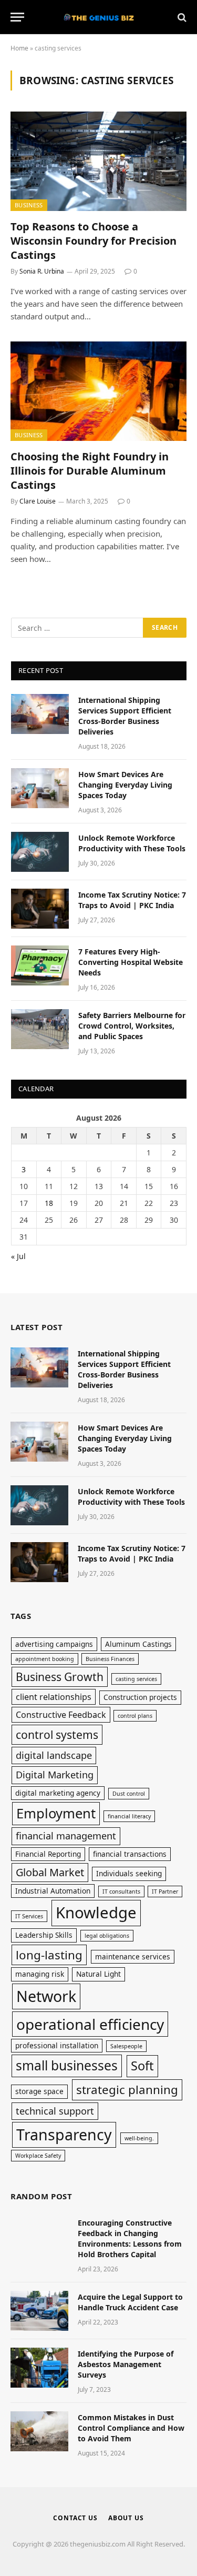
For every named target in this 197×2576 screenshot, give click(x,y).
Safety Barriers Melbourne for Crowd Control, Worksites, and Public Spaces (132, 1026)
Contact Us (75, 2518)
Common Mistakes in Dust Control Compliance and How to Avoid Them (131, 2428)
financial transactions (130, 1854)
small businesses (67, 2065)
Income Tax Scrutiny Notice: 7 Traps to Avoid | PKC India (132, 900)
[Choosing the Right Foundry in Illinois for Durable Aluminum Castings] (98, 391)
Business (29, 205)
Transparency (64, 2134)
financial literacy (129, 1816)
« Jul (18, 1256)
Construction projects (140, 1697)
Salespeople (126, 2046)
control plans (135, 1716)
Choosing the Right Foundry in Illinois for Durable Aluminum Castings (90, 471)
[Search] (181, 17)
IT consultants (121, 1891)
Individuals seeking (129, 1873)
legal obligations (107, 1936)
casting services (136, 1679)
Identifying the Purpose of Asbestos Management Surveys (126, 2364)
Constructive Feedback (61, 1715)
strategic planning (127, 2090)
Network (46, 1996)
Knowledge (96, 1913)
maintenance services (133, 1956)
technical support (55, 2111)
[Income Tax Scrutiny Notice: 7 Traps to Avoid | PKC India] (40, 909)
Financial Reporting (48, 1854)
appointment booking (45, 1659)
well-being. (139, 2138)
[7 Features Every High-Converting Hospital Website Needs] (40, 965)
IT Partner (165, 1891)
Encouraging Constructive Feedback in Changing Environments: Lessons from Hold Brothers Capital (130, 2238)
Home (19, 48)
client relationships (54, 1697)
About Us (126, 2518)
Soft (142, 2066)
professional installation (57, 2045)
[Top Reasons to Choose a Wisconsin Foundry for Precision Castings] (98, 161)
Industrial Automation (53, 1891)
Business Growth (60, 1677)
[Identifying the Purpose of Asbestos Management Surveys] (39, 2368)
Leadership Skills (44, 1935)
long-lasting (49, 1955)
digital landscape (54, 1755)
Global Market (50, 1872)
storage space (39, 2091)
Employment (56, 1813)
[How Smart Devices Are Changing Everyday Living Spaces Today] (40, 788)
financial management (66, 1836)
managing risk (40, 1974)
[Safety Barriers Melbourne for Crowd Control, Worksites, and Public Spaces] (40, 1029)
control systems (57, 1734)
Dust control (129, 1794)
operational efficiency (90, 2024)
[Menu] (17, 17)
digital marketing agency (58, 1793)
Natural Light (98, 1974)
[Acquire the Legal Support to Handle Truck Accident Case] (39, 2311)
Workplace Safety (38, 2156)
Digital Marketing (55, 1775)
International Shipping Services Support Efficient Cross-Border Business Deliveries (125, 716)
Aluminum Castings (138, 1644)
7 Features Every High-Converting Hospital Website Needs (131, 962)
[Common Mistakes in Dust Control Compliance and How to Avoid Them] (39, 2431)
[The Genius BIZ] (99, 17)
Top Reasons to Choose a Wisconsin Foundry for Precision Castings (94, 241)
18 (49, 1203)
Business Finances (110, 1659)
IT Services (29, 1916)
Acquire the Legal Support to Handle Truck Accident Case (130, 2302)
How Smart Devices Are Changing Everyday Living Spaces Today (125, 785)
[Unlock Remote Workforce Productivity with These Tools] (40, 852)
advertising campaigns (54, 1644)
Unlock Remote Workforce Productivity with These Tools (132, 843)
